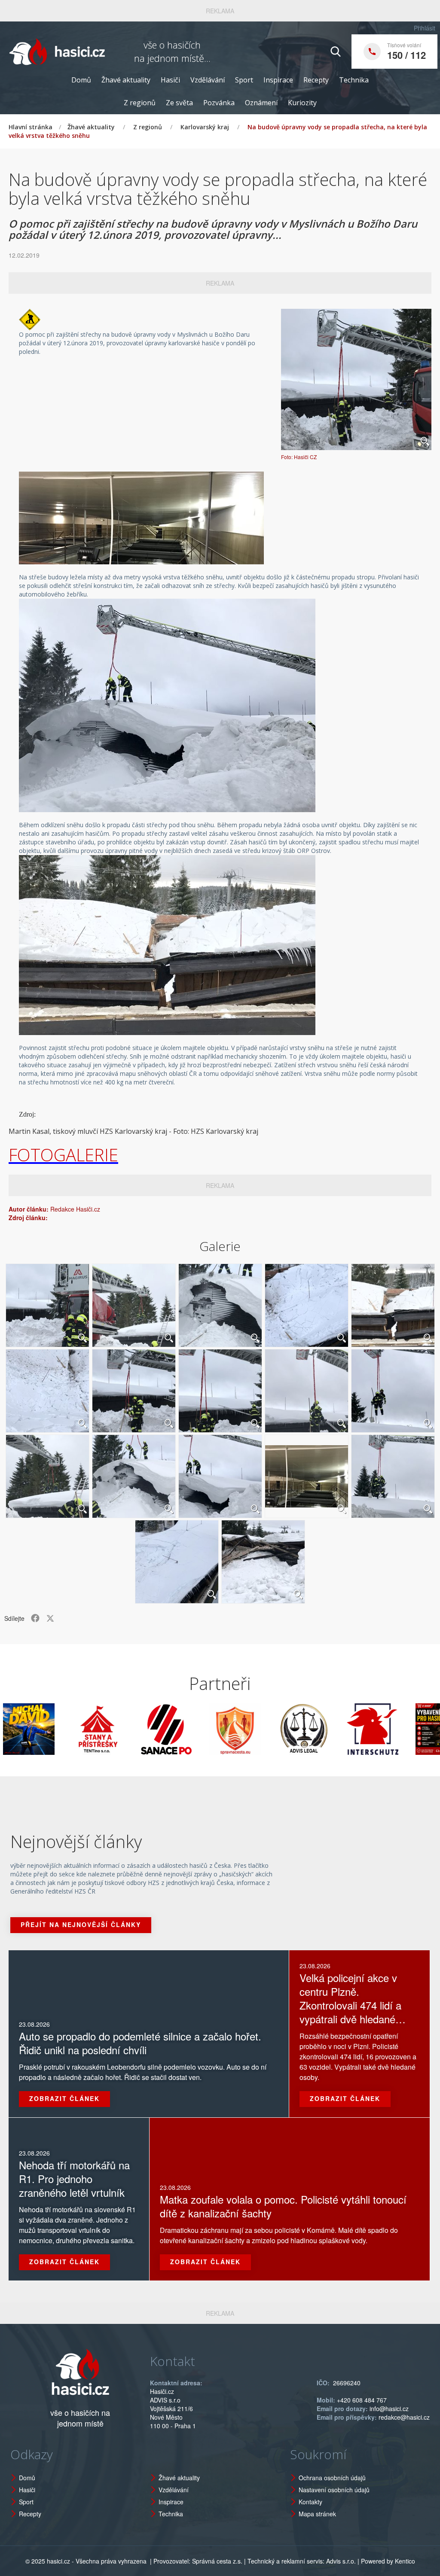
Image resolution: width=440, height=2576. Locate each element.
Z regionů (140, 103)
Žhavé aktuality (126, 80)
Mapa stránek (317, 2514)
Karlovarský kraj (205, 127)
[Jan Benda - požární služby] (394, 1729)
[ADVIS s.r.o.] (257, 1729)
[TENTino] (50, 1729)
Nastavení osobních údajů (334, 2490)
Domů (81, 80)
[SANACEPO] (119, 1729)
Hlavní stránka (31, 127)
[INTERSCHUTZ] (325, 1729)
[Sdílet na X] (50, 1618)
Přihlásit (425, 28)
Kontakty (310, 2502)
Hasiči (170, 80)
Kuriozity (302, 103)
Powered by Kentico (388, 2561)
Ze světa (179, 103)
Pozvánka (219, 103)
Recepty (316, 80)
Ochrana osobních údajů (332, 2478)
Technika (354, 80)
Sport (244, 80)
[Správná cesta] (188, 1729)
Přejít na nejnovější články (81, 1924)
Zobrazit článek (64, 2098)
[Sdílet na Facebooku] (35, 1618)
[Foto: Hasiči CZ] (356, 379)
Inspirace (278, 80)
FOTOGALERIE (63, 1155)
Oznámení (261, 103)
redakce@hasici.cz (404, 2417)
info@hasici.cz (389, 2409)
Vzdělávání (208, 80)
